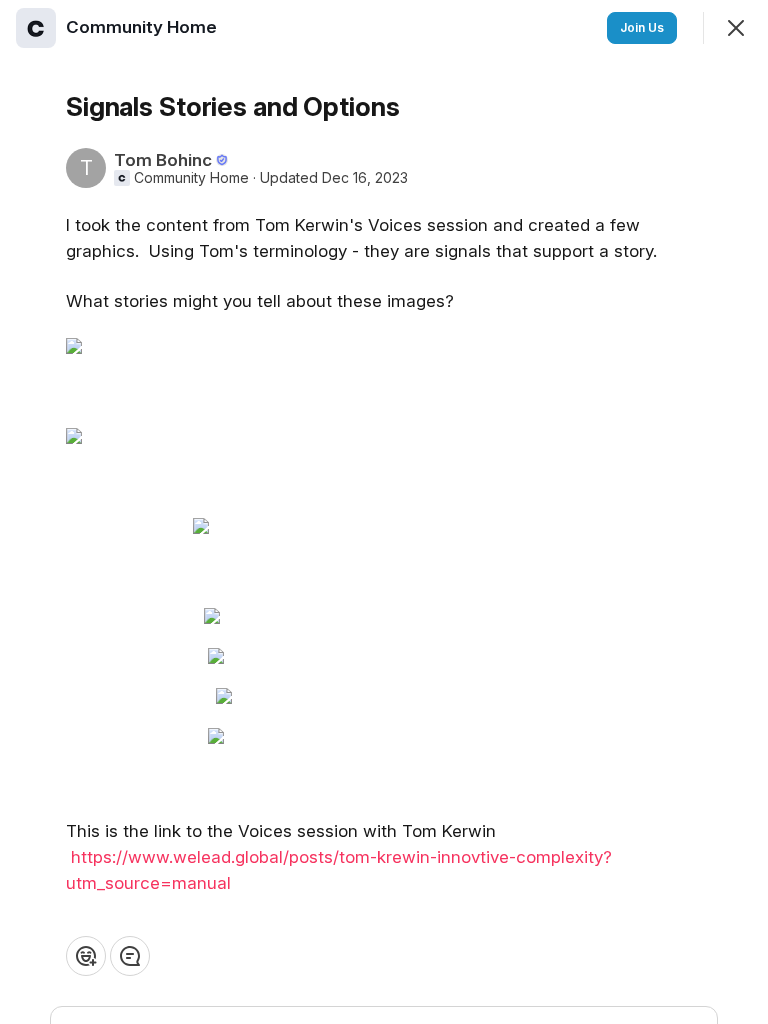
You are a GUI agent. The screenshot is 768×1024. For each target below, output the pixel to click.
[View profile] (36, 28)
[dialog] (384, 512)
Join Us (642, 27)
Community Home (191, 178)
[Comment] (130, 956)
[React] (86, 956)
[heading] (143, 27)
